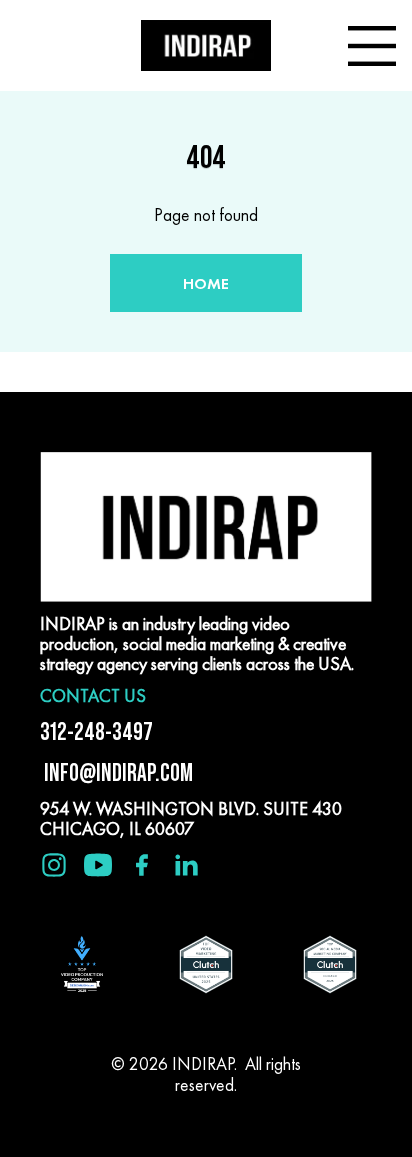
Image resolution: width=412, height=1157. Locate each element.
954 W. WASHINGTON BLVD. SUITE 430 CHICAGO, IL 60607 (191, 818)
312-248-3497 (96, 731)
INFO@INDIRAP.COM (116, 772)
